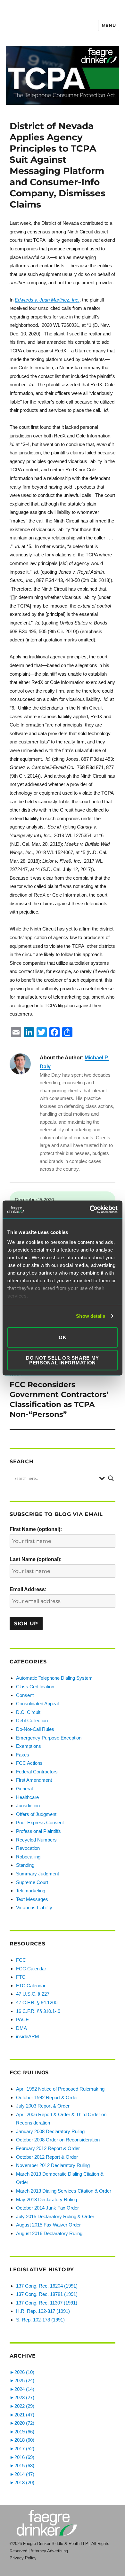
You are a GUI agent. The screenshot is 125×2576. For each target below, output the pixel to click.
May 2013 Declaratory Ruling (46, 2199)
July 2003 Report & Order (43, 2106)
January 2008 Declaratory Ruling (50, 2131)
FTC (21, 1977)
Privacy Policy (23, 2558)
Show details (91, 1316)
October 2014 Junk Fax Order (47, 2208)
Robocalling (28, 1857)
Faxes (23, 1755)
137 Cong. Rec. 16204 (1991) (47, 2286)
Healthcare (27, 1797)
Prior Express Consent (40, 1822)
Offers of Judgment (36, 1814)
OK (63, 1337)
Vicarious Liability (34, 1908)
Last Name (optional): (36, 1559)
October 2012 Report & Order (47, 2157)
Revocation (28, 1848)
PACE (22, 2019)
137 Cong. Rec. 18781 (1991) (47, 2294)
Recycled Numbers (36, 1840)
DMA (21, 2028)
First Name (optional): (36, 1529)
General (24, 1789)
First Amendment (34, 1780)
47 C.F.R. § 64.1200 (37, 2003)
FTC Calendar (31, 1986)
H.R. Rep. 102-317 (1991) (43, 2311)
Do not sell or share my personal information (63, 1360)
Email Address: (28, 1589)
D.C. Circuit (28, 1712)
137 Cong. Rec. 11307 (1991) (47, 2303)
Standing (25, 1865)
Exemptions (29, 1746)
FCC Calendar (31, 1969)
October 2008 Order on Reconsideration (58, 2140)
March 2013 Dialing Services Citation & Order (64, 2191)
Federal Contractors (37, 1772)
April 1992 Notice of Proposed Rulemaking (60, 2089)
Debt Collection (32, 1720)
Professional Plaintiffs (38, 1831)
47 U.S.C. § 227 (33, 1994)
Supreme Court (32, 1882)
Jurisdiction (28, 1806)
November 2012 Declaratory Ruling (53, 2165)
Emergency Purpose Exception (49, 1738)
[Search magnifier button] (111, 1478)
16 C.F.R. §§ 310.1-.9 (38, 2011)
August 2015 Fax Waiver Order (48, 2225)
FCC (21, 1960)
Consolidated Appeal (37, 1704)
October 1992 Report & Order (47, 2097)
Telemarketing (31, 1891)
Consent (25, 1695)
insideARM (28, 2036)
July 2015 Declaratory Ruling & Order (55, 2216)
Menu (109, 25)
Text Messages (32, 1899)
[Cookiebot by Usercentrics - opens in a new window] (90, 1210)
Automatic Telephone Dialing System (54, 1678)
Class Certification (35, 1687)
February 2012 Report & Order (48, 2148)
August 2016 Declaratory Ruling (49, 2233)
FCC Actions (29, 1763)
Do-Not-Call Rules (35, 1729)
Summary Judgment (37, 1874)
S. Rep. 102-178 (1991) (40, 2320)
